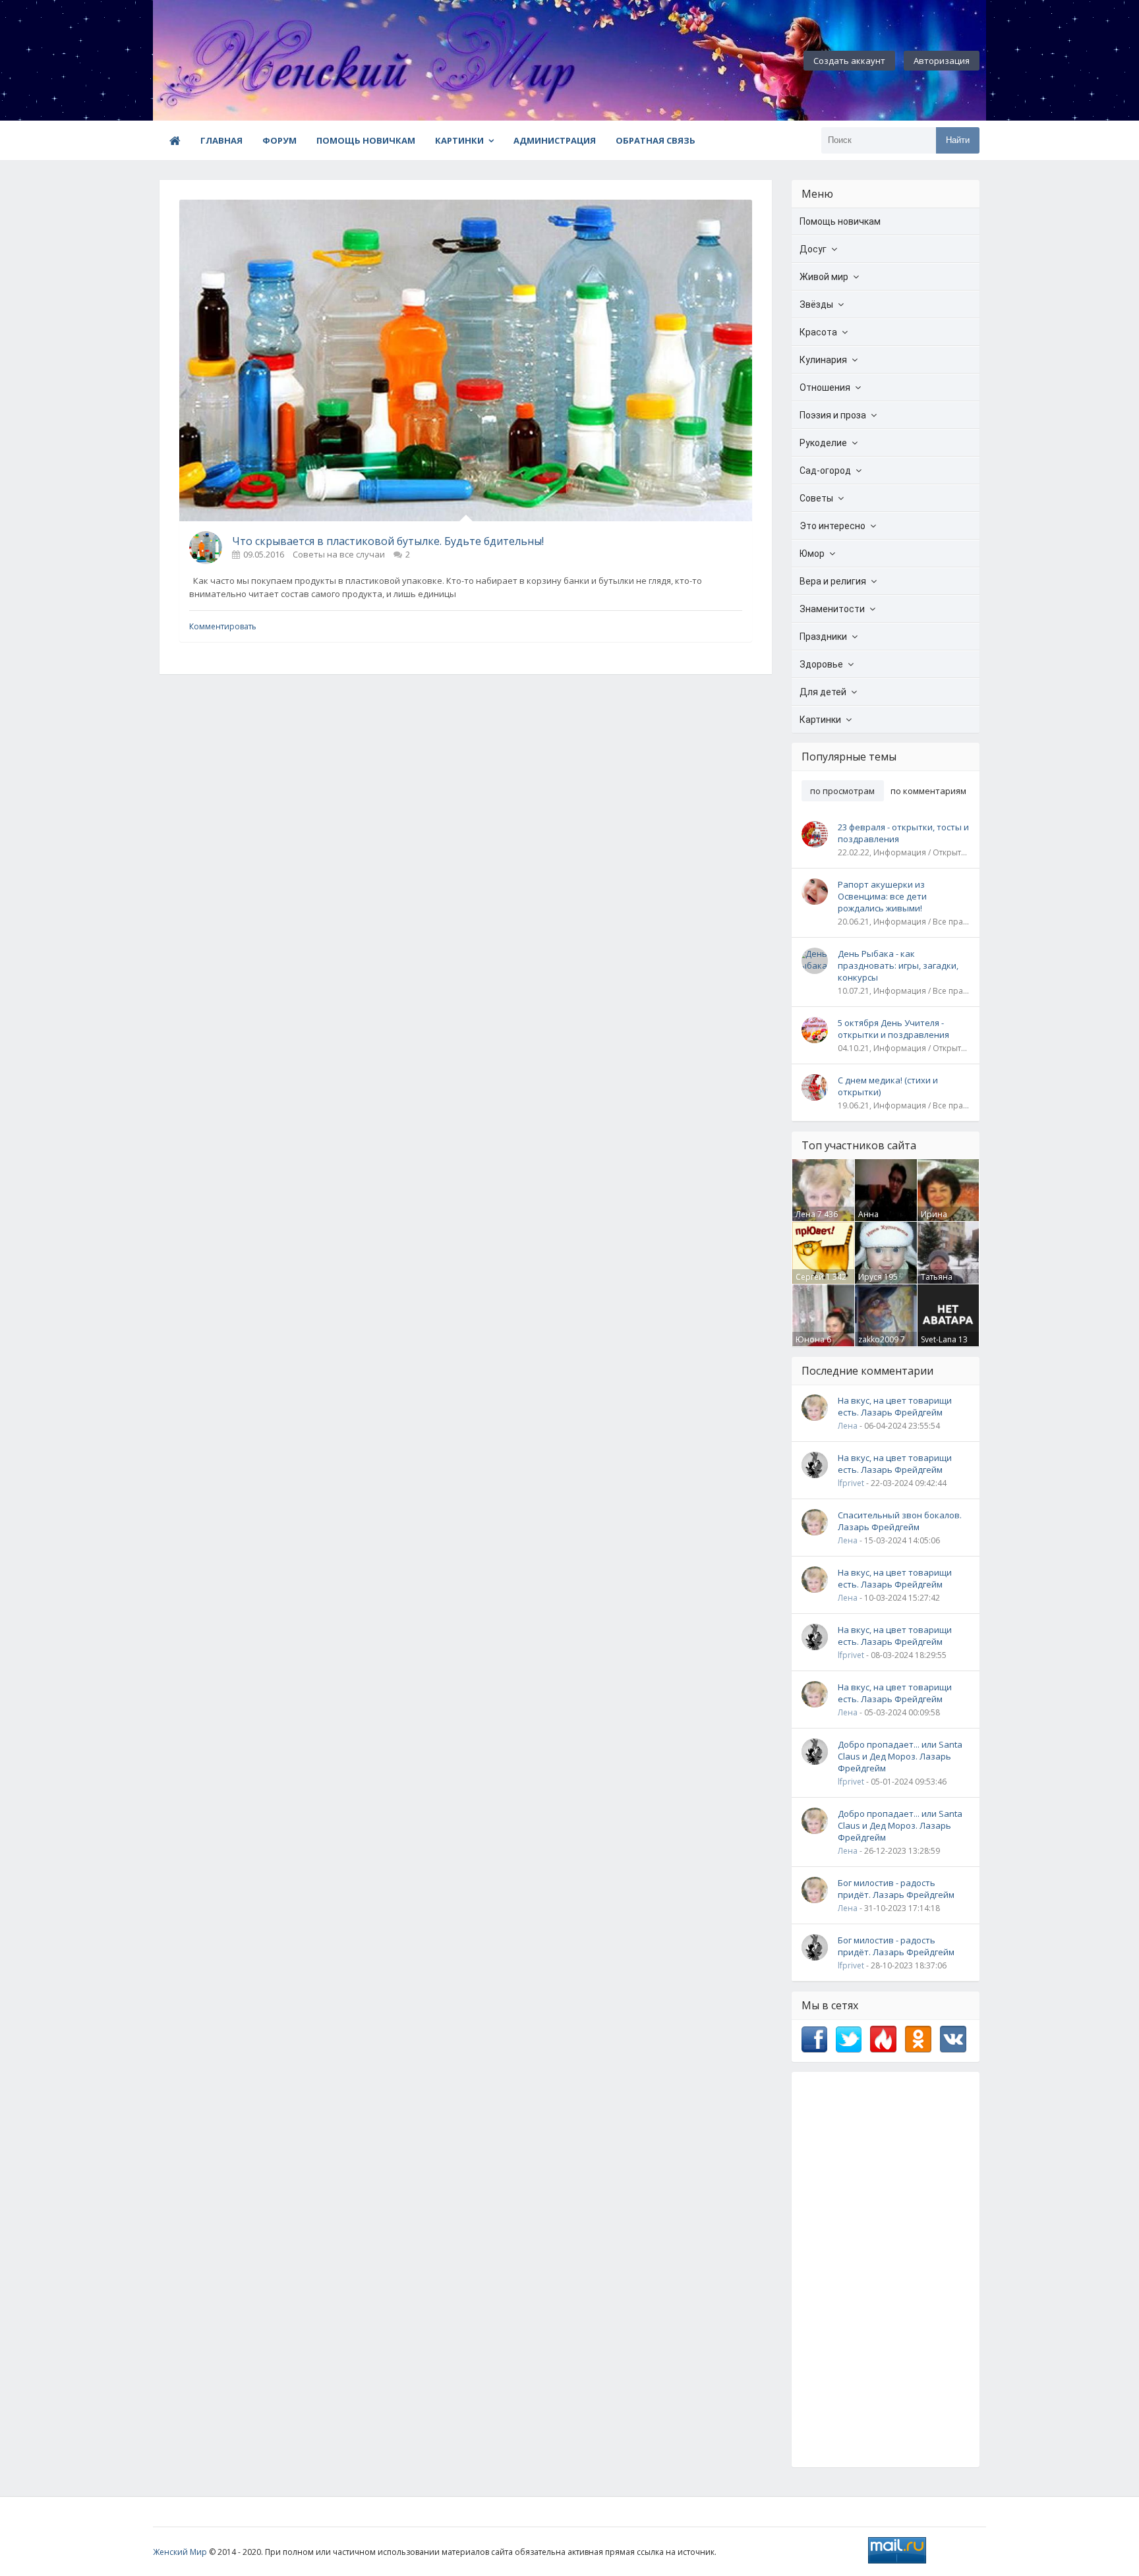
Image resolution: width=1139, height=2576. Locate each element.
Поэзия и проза (833, 415)
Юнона (810, 1339)
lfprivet (851, 1483)
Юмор (812, 554)
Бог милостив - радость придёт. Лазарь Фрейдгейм (896, 1889)
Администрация (555, 140)
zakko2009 (878, 1339)
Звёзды (816, 304)
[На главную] (225, 61)
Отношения (825, 387)
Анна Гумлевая (876, 1220)
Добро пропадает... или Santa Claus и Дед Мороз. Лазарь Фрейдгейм (900, 1756)
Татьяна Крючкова (940, 1282)
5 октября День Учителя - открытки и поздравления (893, 1029)
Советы (816, 498)
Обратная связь (656, 140)
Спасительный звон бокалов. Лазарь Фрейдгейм (900, 1521)
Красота (818, 332)
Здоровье (821, 664)
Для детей (823, 692)
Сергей (810, 1277)
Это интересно (832, 526)
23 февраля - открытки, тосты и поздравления (903, 833)
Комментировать (223, 626)
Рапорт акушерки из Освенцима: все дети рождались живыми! (882, 896)
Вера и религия (833, 581)
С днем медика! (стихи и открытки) (888, 1086)
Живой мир (824, 277)
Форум (279, 140)
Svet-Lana (939, 1339)
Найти (958, 140)
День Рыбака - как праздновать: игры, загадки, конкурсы (898, 965)
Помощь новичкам (366, 140)
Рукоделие (823, 443)
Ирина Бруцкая (937, 1220)
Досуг (813, 249)
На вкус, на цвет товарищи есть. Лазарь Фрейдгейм (895, 1406)
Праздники (823, 637)
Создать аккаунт (849, 61)
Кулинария (823, 360)
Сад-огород (825, 471)
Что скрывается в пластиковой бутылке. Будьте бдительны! (388, 541)
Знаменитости (832, 609)
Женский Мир (180, 2552)
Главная (221, 140)
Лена (805, 1214)
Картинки (459, 140)
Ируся (870, 1277)
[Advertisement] (886, 2270)
